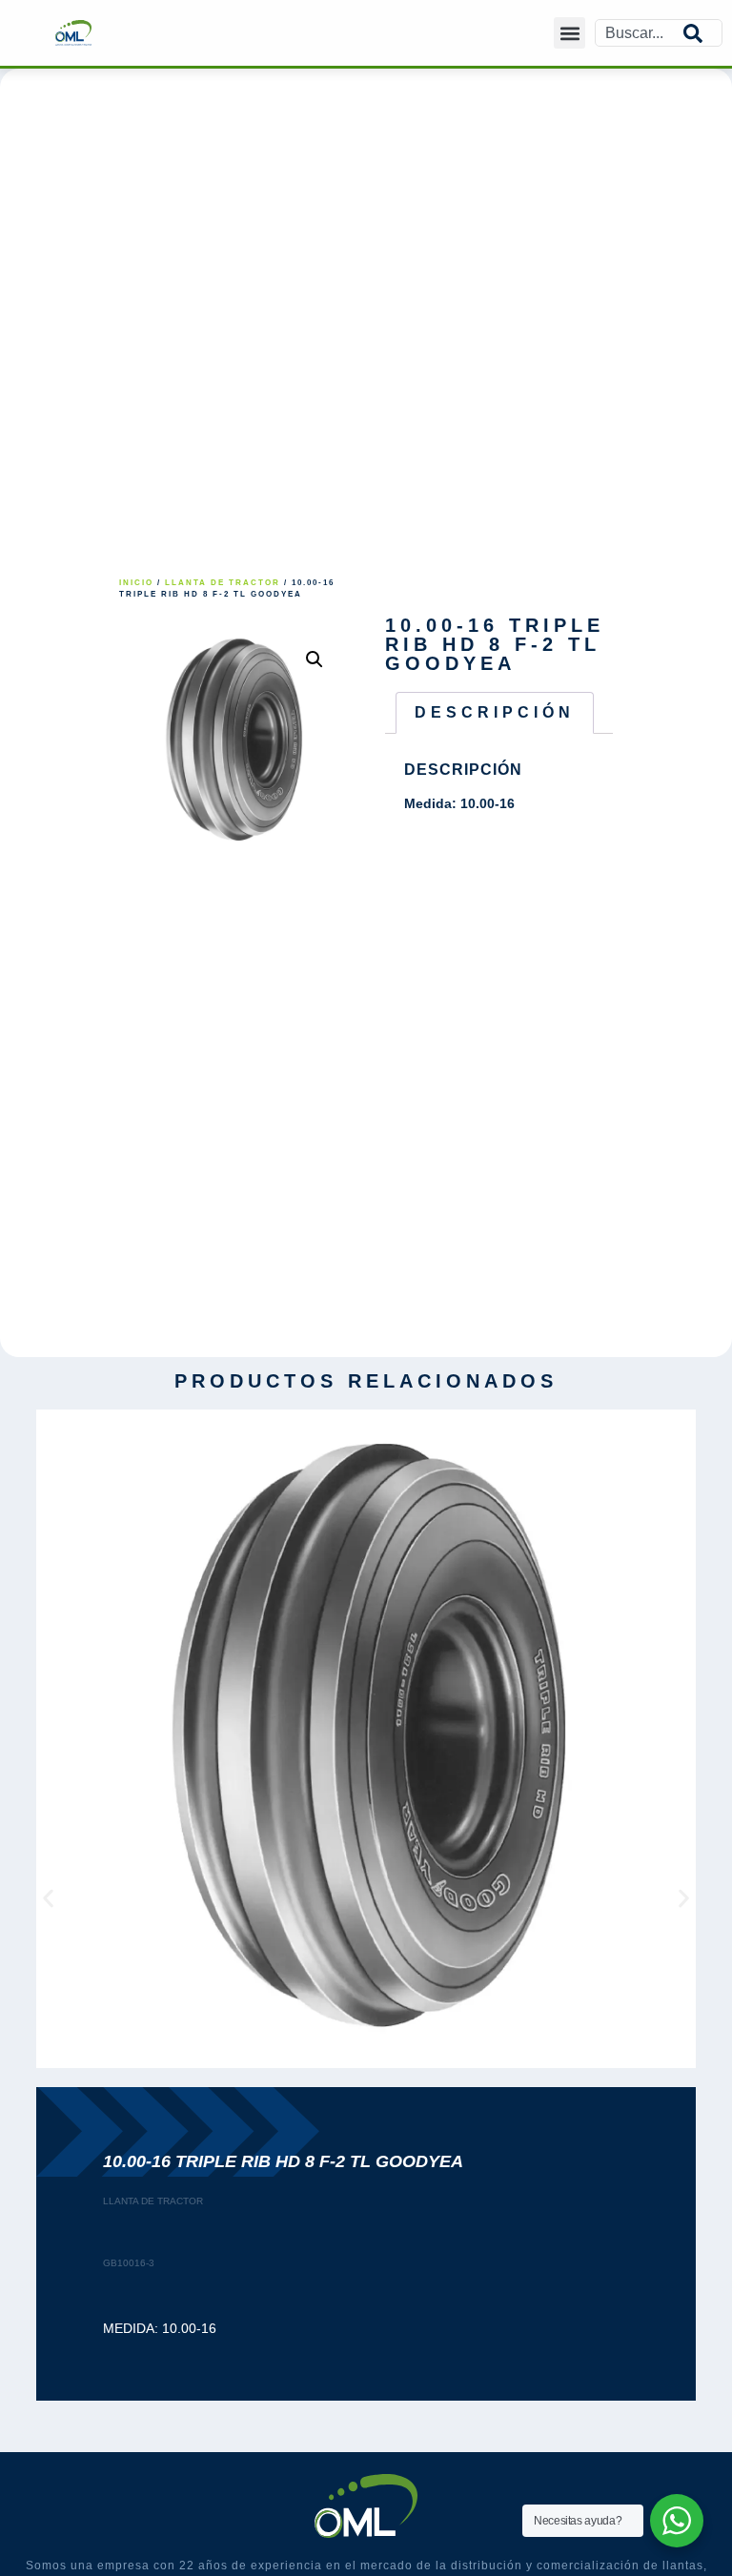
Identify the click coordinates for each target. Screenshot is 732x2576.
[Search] (702, 33)
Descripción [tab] (495, 712)
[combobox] (640, 33)
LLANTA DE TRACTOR (223, 583)
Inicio (136, 583)
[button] (569, 33)
